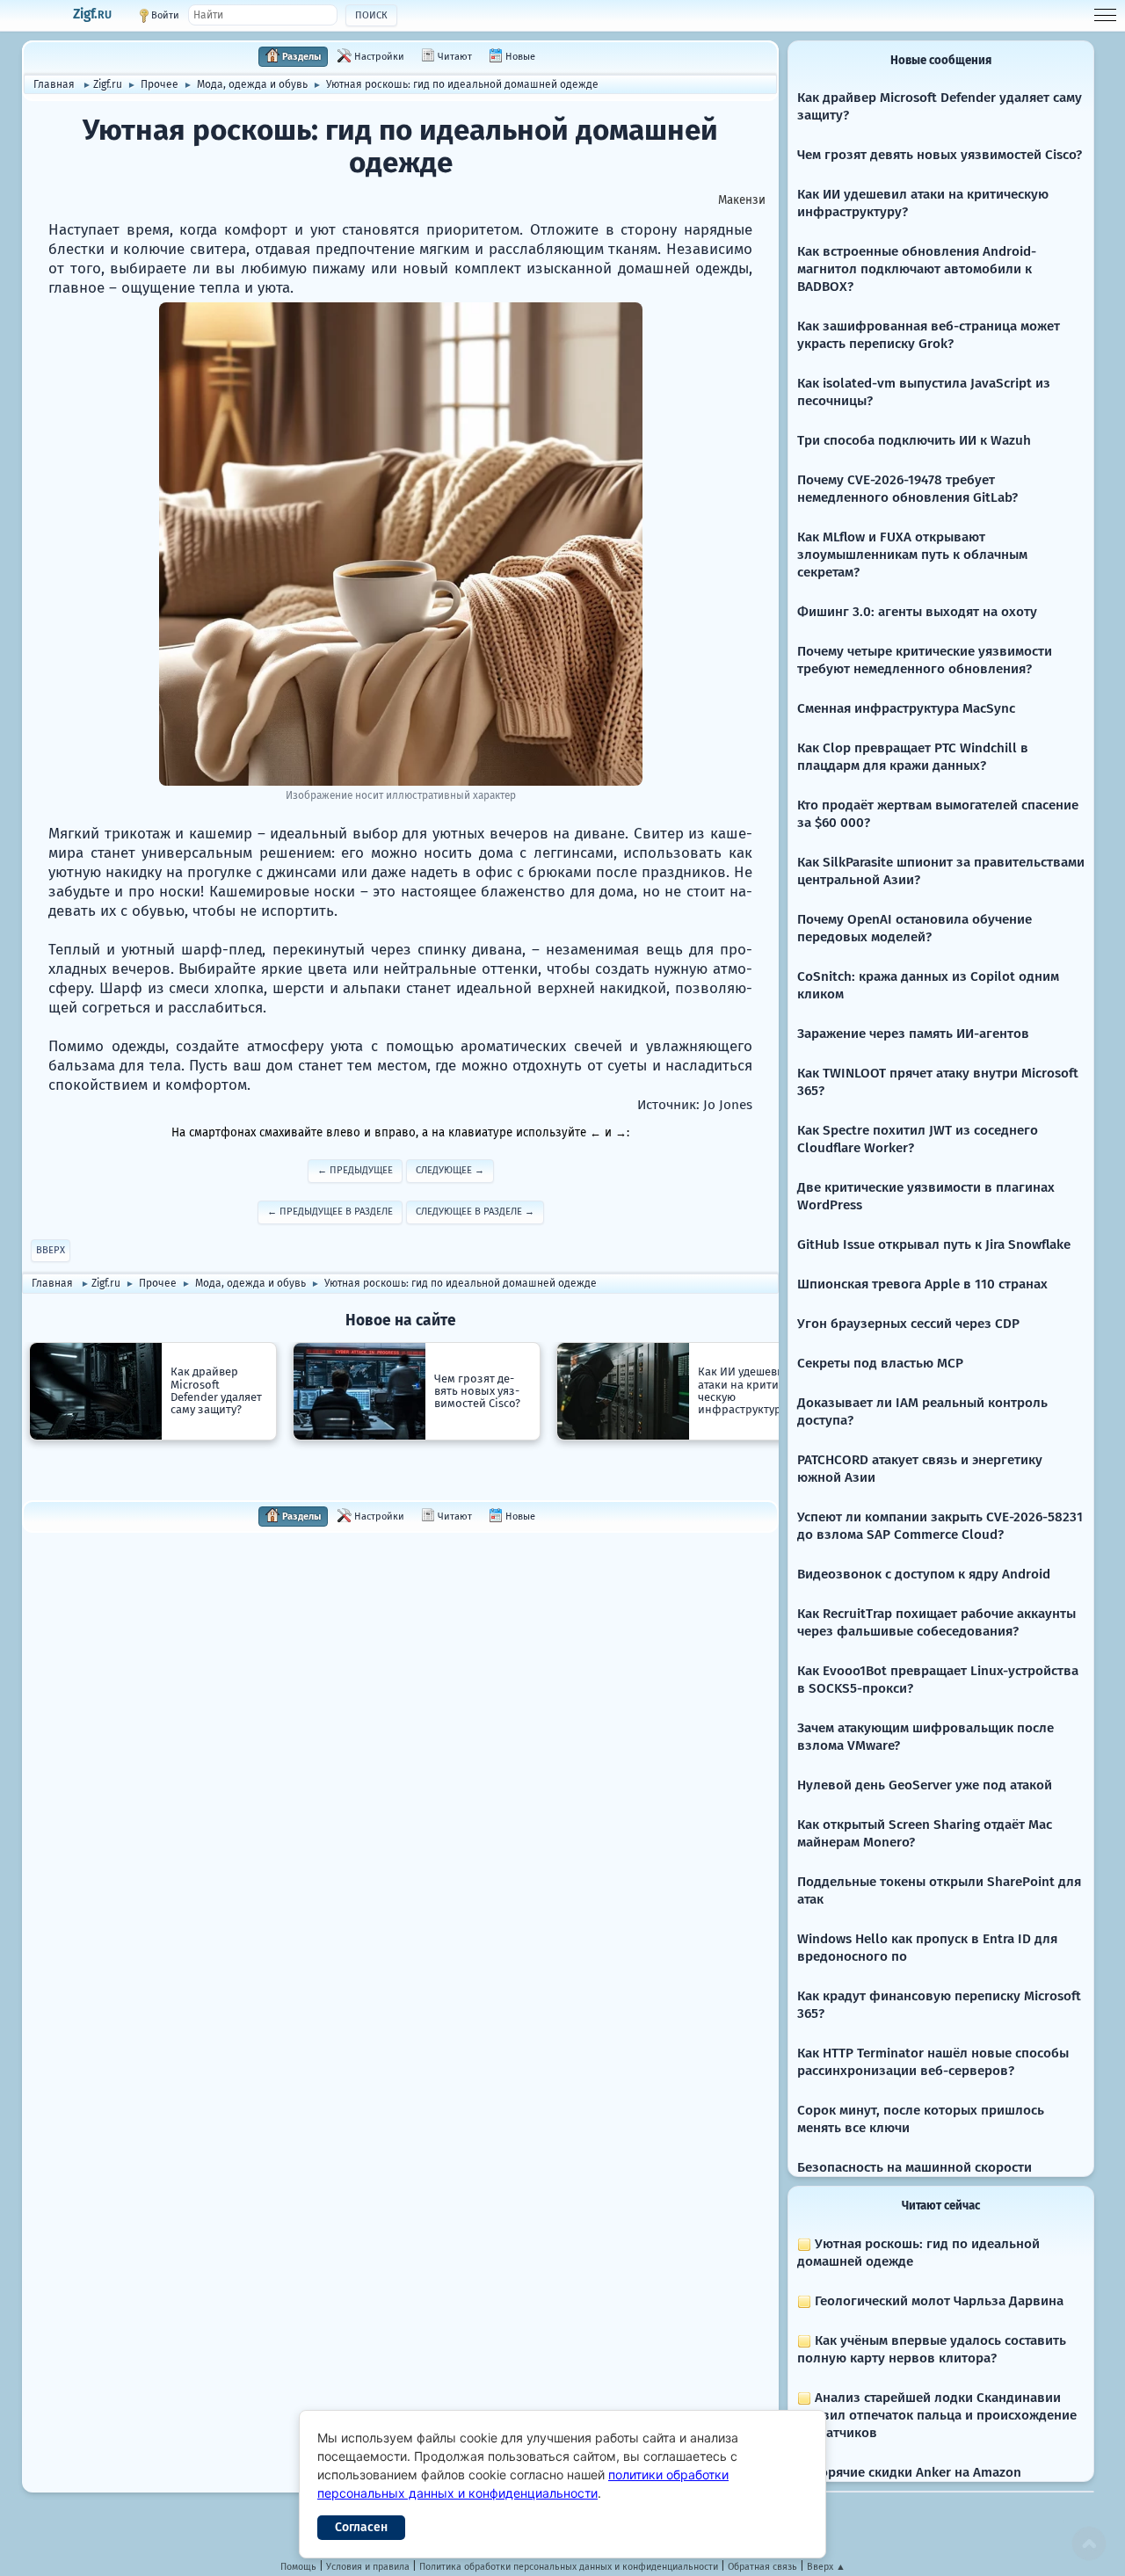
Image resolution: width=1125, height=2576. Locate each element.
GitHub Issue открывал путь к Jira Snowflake (934, 1244)
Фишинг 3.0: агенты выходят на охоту (917, 612)
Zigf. (92, 14)
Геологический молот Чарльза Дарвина (937, 2301)
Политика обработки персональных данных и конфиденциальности (569, 2567)
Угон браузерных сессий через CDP (908, 1324)
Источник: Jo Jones (695, 1105)
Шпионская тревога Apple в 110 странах (922, 1284)
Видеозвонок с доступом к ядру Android (924, 1574)
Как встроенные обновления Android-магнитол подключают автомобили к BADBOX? (917, 269)
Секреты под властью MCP (880, 1363)
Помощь (298, 2567)
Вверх (51, 1250)
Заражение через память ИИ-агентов (913, 1034)
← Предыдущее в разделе (330, 1212)
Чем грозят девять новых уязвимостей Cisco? (940, 155)
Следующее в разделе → (475, 1212)
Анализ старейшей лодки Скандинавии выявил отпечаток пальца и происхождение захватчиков (937, 2415)
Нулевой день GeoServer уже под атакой (925, 1785)
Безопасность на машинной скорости (915, 2167)
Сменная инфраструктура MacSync (906, 708)
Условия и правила (368, 2567)
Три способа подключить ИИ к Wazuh (914, 440)
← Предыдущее (355, 1170)
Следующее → (450, 1170)
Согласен (361, 2527)
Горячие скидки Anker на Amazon (916, 2472)
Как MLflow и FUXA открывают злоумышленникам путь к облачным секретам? (912, 555)
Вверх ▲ (826, 2567)
